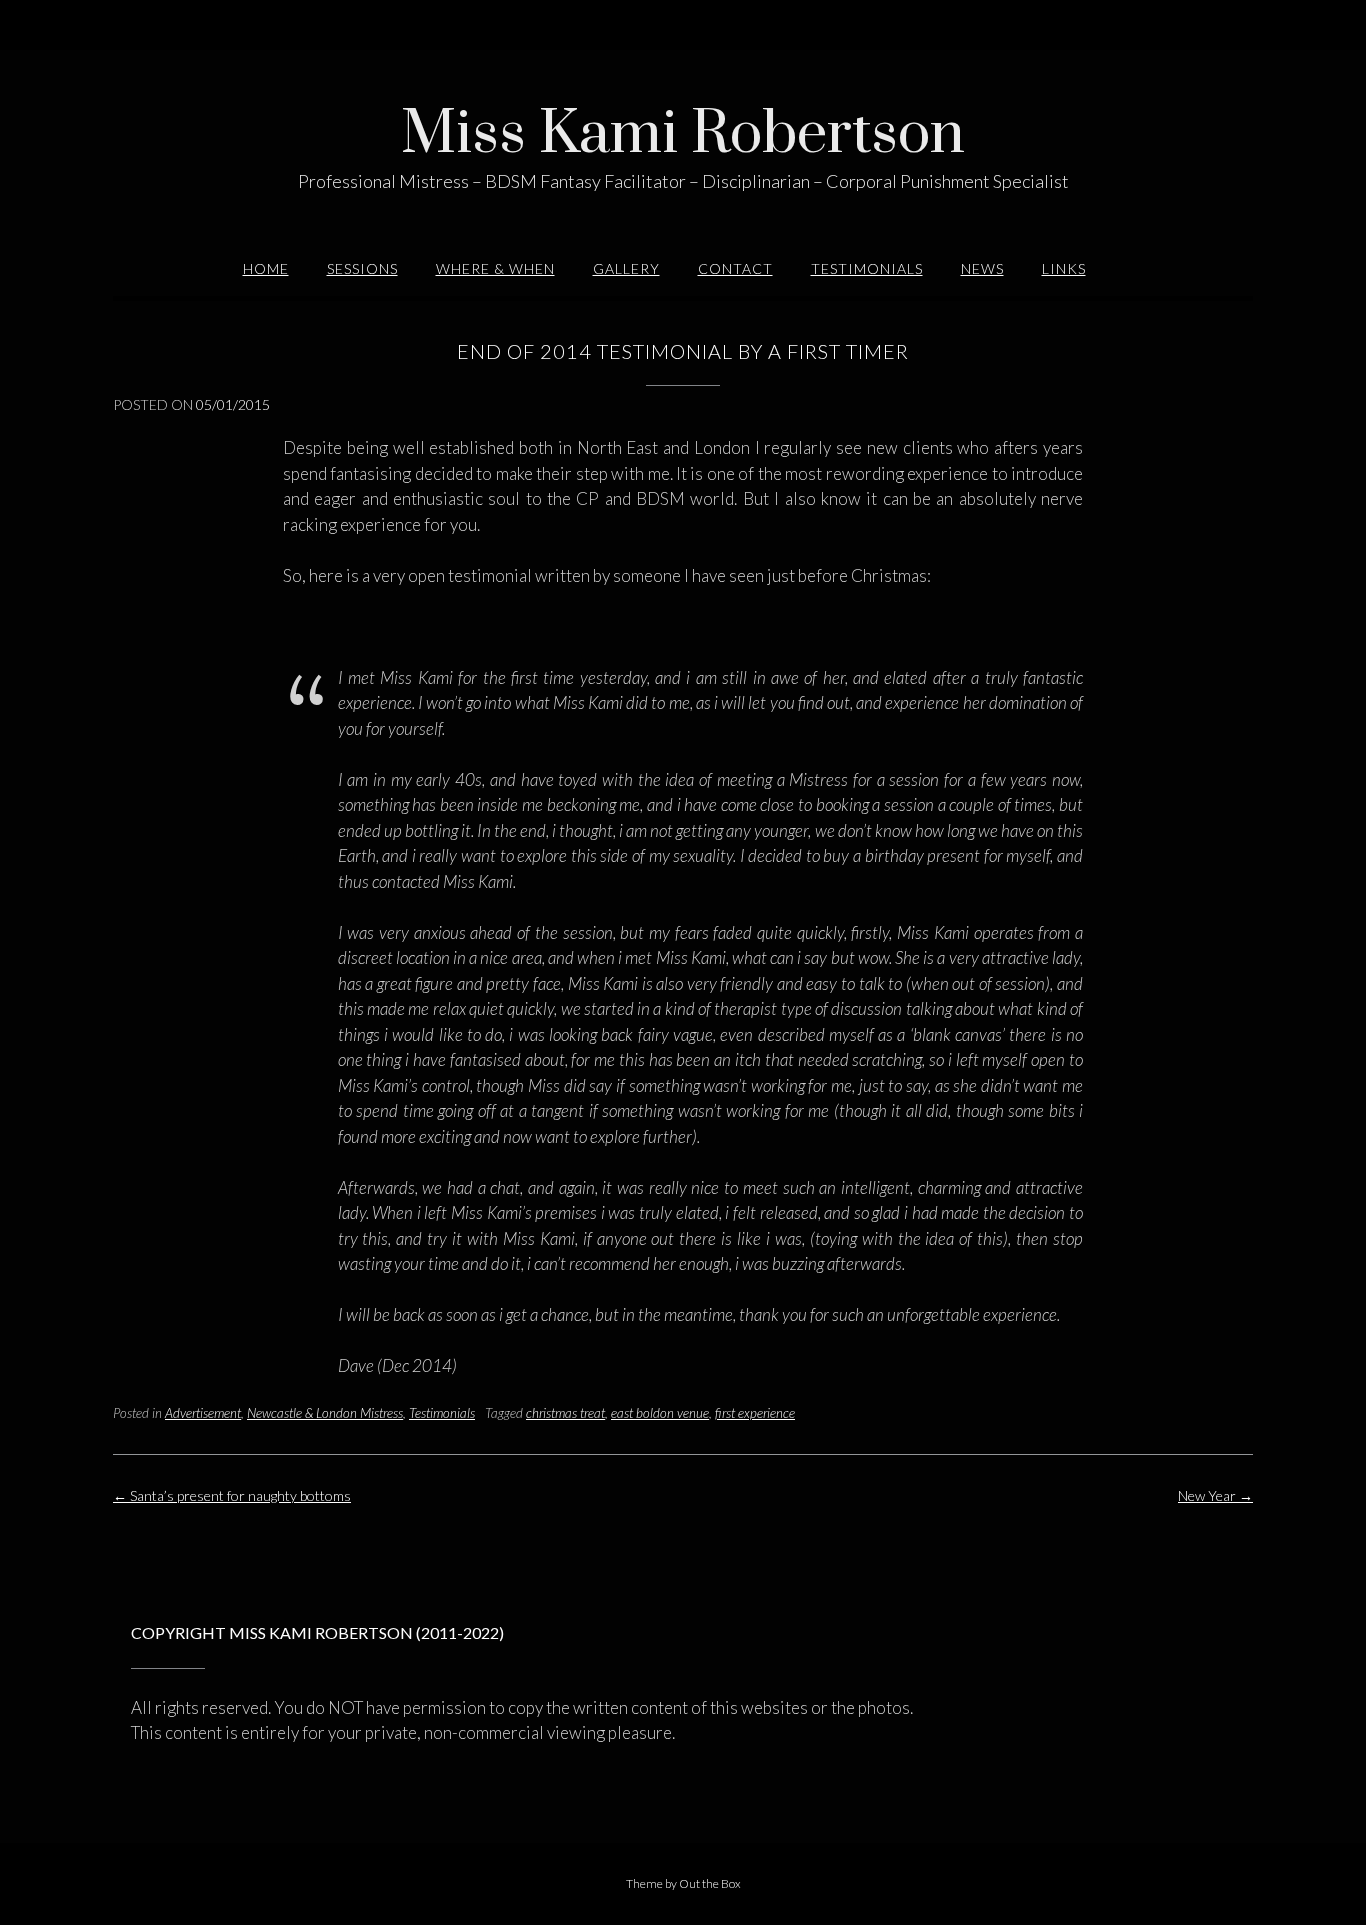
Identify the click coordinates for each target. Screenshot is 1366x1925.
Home (266, 268)
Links (1064, 268)
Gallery (626, 268)
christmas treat (565, 1413)
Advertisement (203, 1413)
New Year (1215, 1495)
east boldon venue (660, 1413)
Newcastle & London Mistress (325, 1413)
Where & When (495, 268)
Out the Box (710, 1883)
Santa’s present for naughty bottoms (232, 1495)
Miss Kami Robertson (683, 135)
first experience (755, 1413)
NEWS (982, 268)
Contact (735, 268)
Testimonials (867, 268)
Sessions (362, 268)
